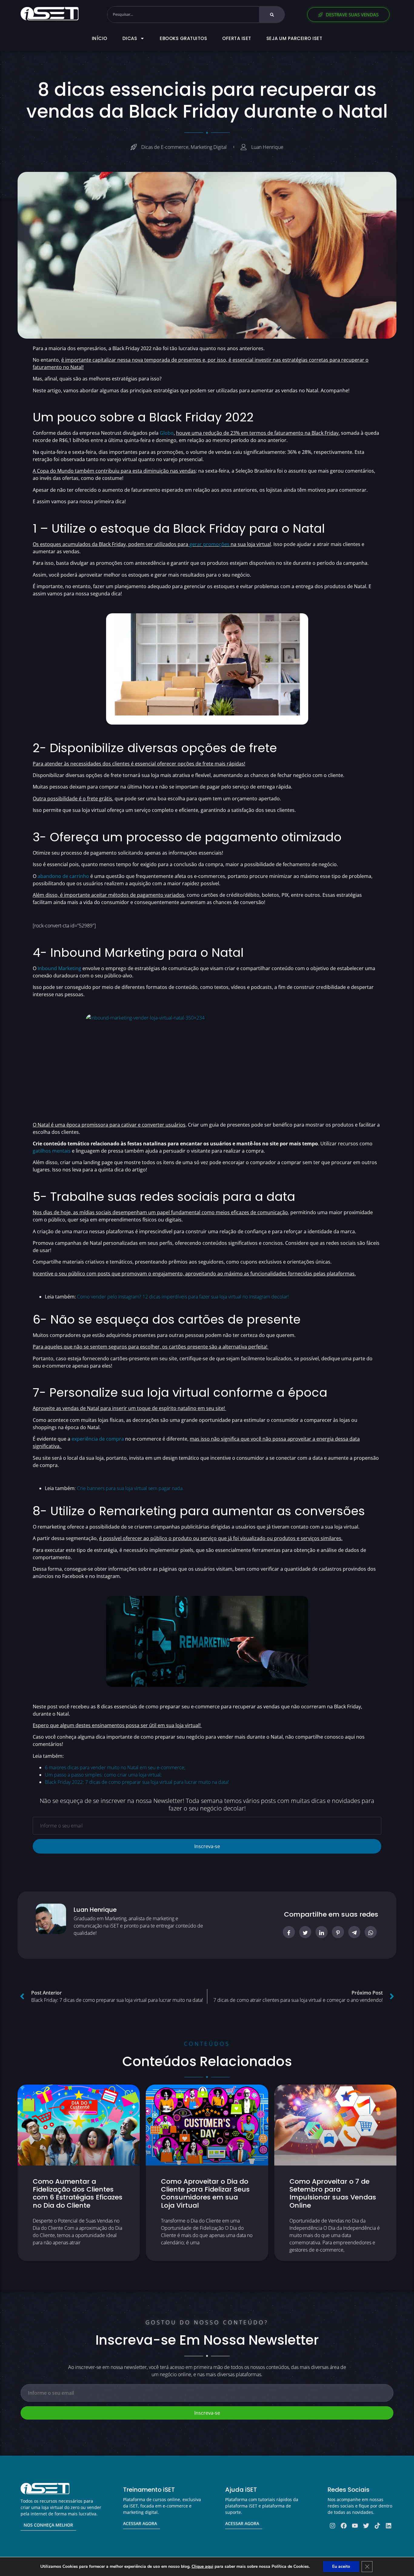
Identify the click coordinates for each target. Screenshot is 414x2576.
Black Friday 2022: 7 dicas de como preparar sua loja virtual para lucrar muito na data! (137, 1782)
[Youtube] (355, 2526)
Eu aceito (341, 2566)
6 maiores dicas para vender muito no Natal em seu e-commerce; (115, 1767)
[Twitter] (366, 2526)
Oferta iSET (237, 38)
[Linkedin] (389, 2526)
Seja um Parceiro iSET (294, 38)
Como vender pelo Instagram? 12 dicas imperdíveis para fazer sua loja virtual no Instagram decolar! (183, 1297)
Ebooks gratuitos (183, 38)
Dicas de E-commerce (165, 147)
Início (100, 38)
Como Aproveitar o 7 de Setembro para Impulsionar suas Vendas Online (333, 2193)
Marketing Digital (209, 147)
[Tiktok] (377, 2526)
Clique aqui (202, 2566)
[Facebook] (344, 2526)
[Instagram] (332, 2526)
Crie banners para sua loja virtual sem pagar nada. (130, 1488)
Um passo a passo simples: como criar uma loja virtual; (103, 1775)
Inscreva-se (207, 1846)
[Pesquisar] (272, 15)
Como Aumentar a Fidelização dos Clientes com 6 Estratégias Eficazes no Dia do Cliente (78, 2193)
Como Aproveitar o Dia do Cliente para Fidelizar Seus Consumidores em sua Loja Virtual (205, 2193)
